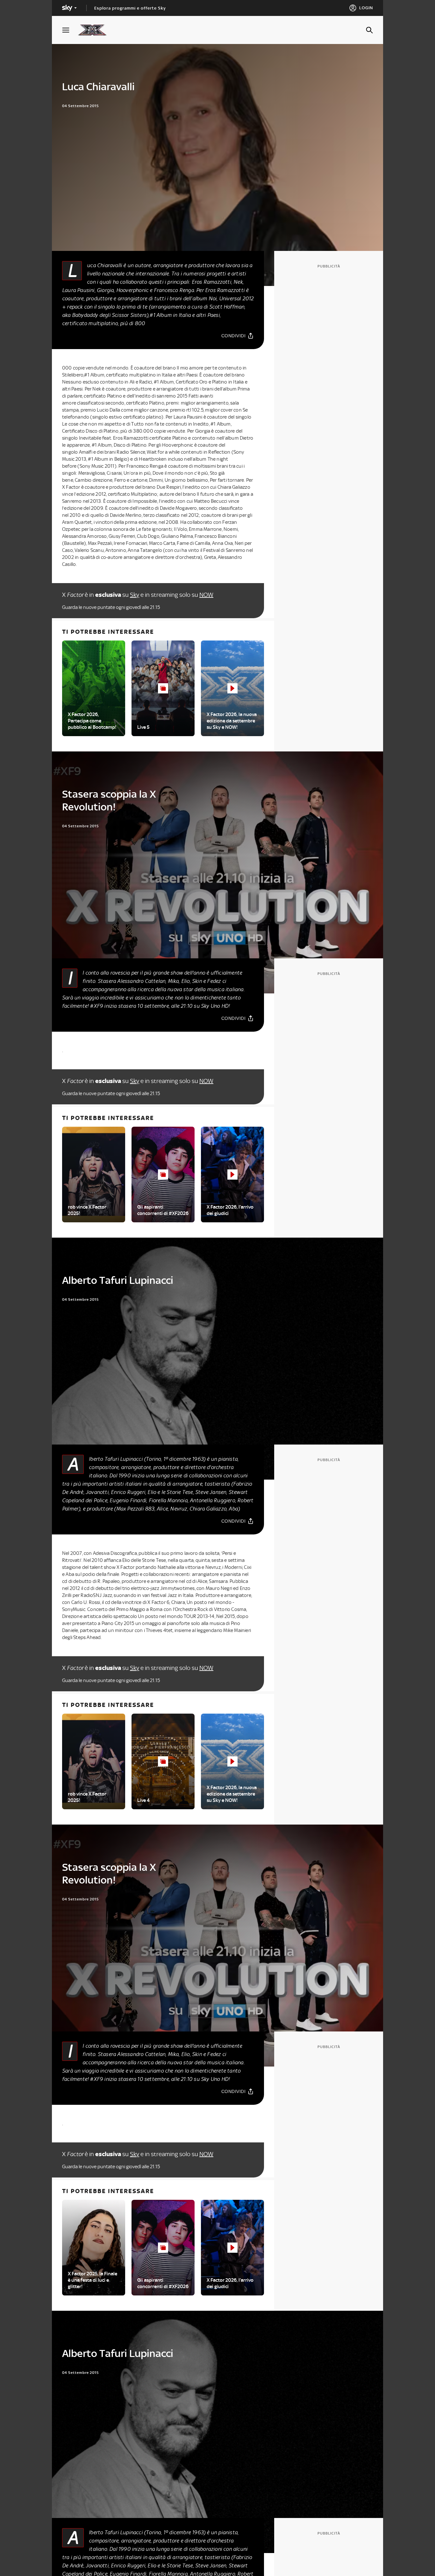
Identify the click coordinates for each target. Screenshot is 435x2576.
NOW (206, 595)
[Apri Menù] (70, 30)
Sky (135, 595)
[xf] (95, 30)
